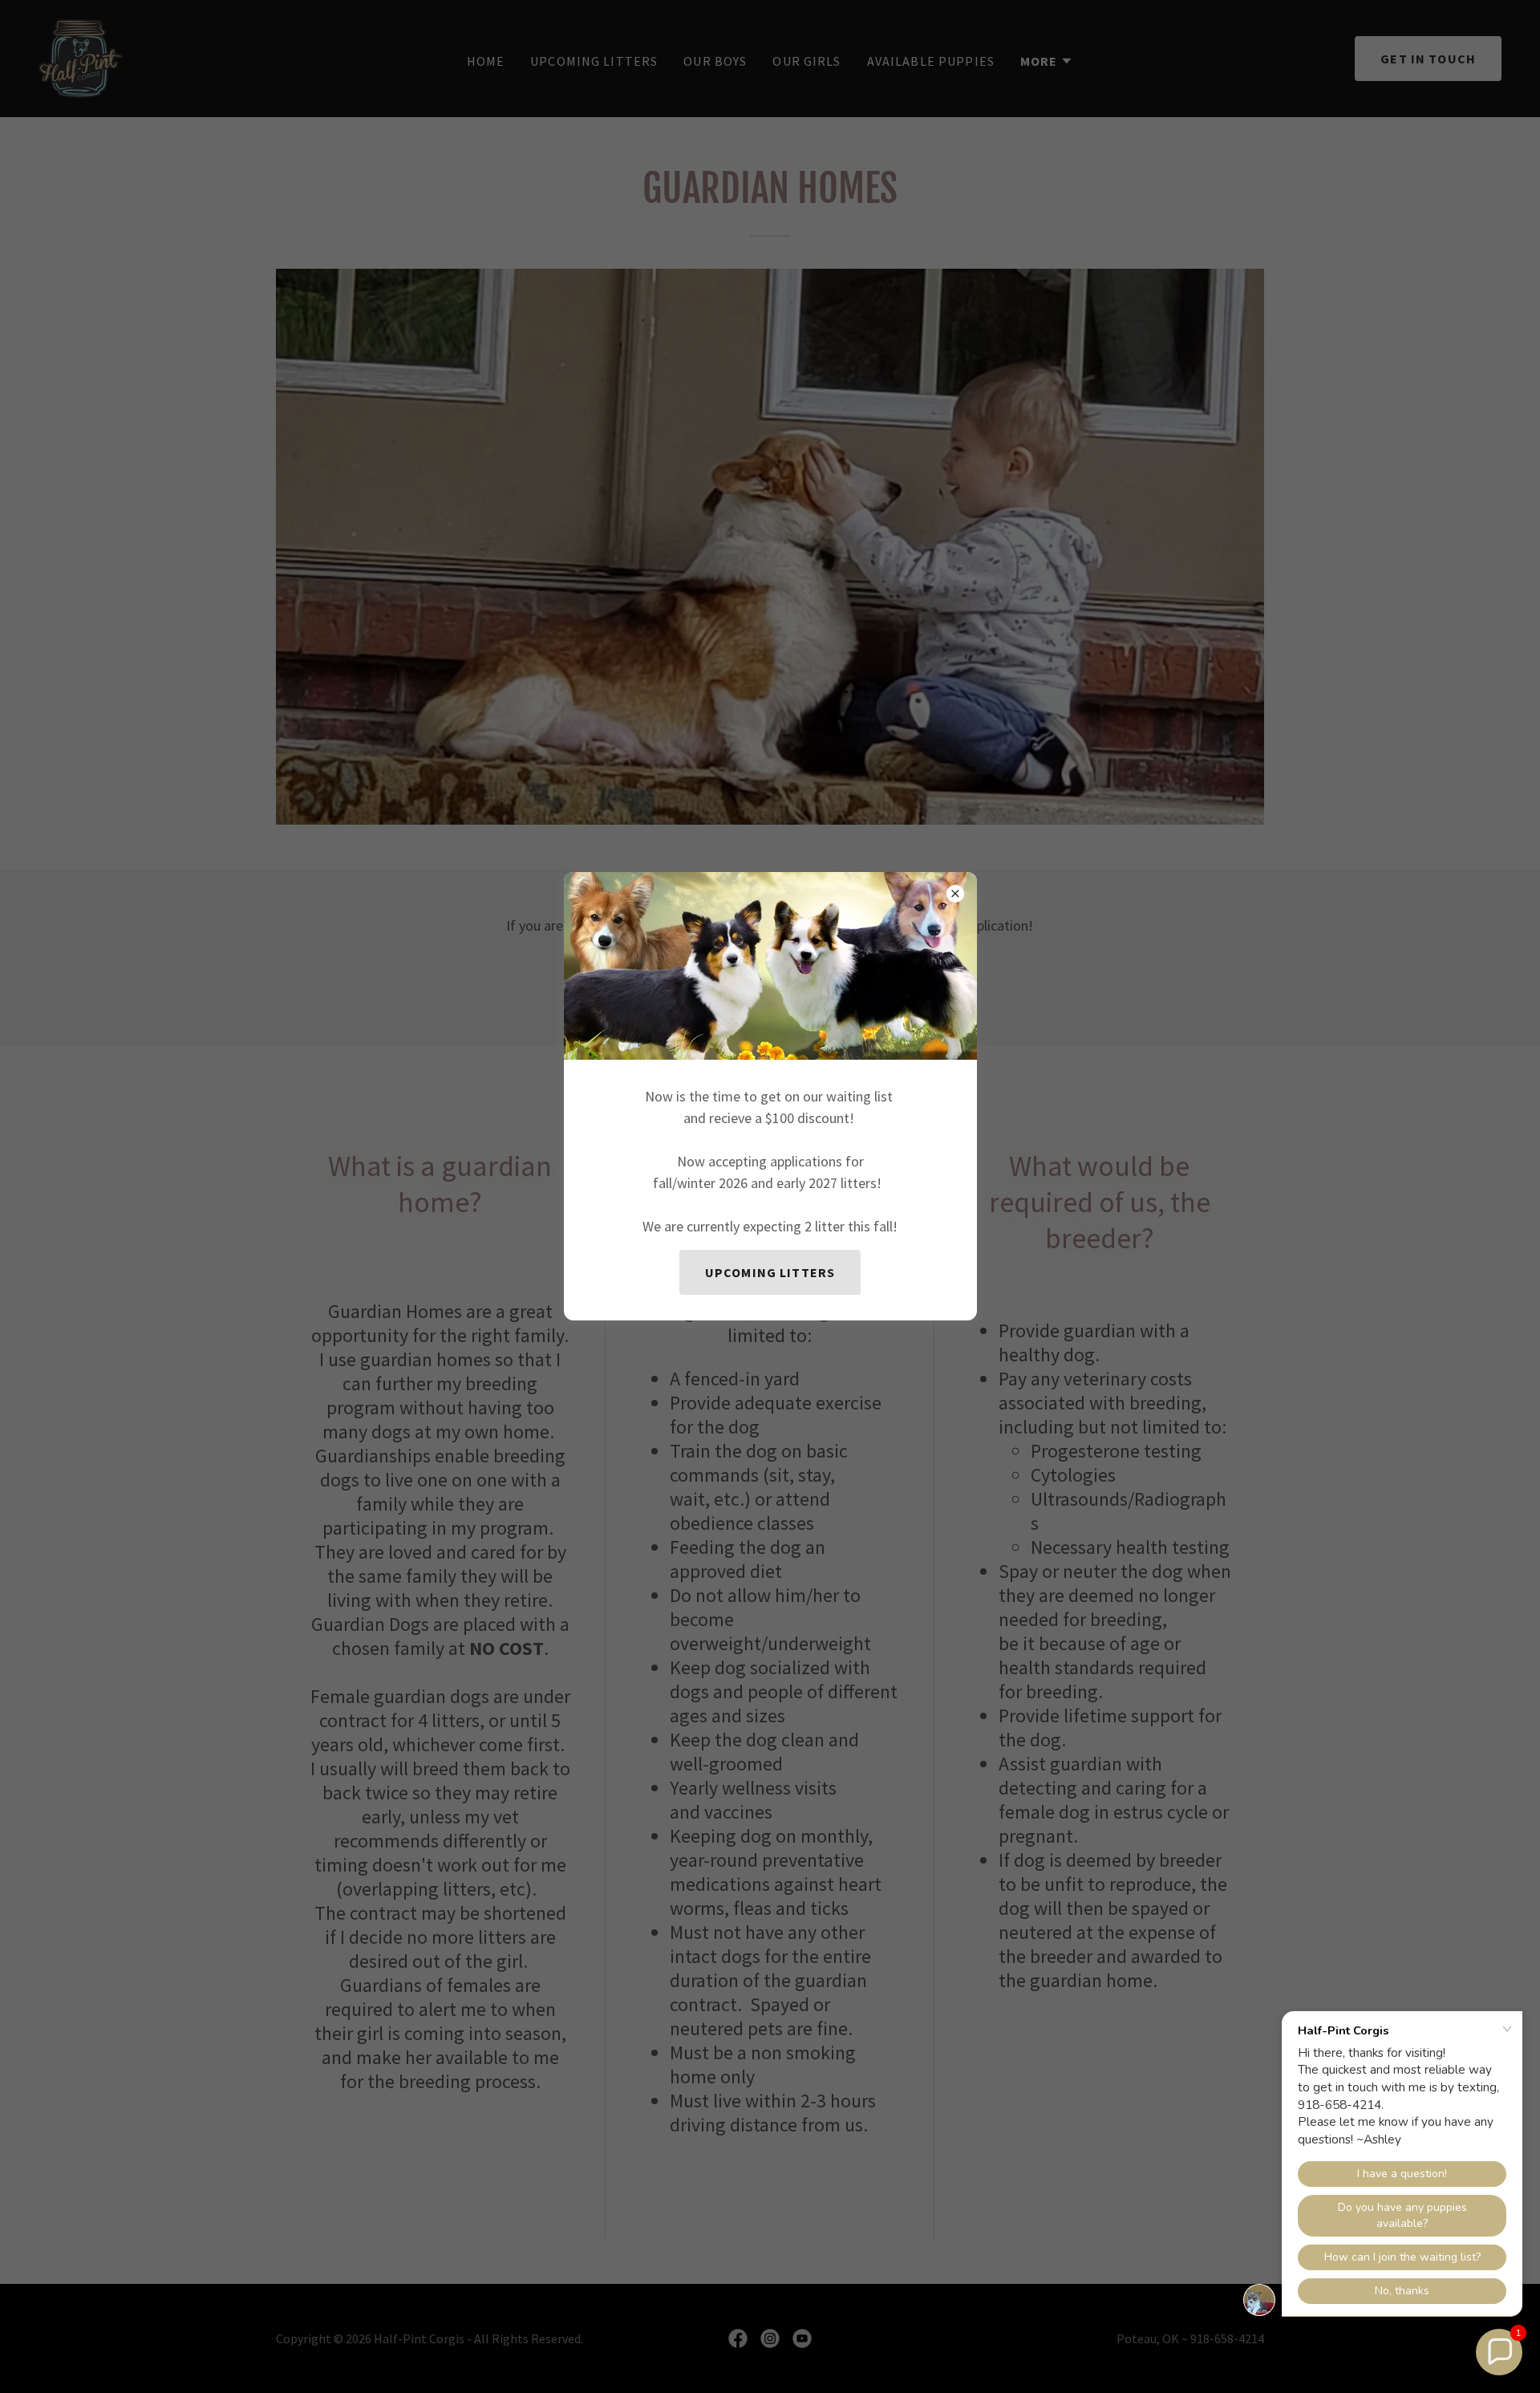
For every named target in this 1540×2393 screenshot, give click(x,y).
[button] (1499, 2352)
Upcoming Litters (770, 1272)
